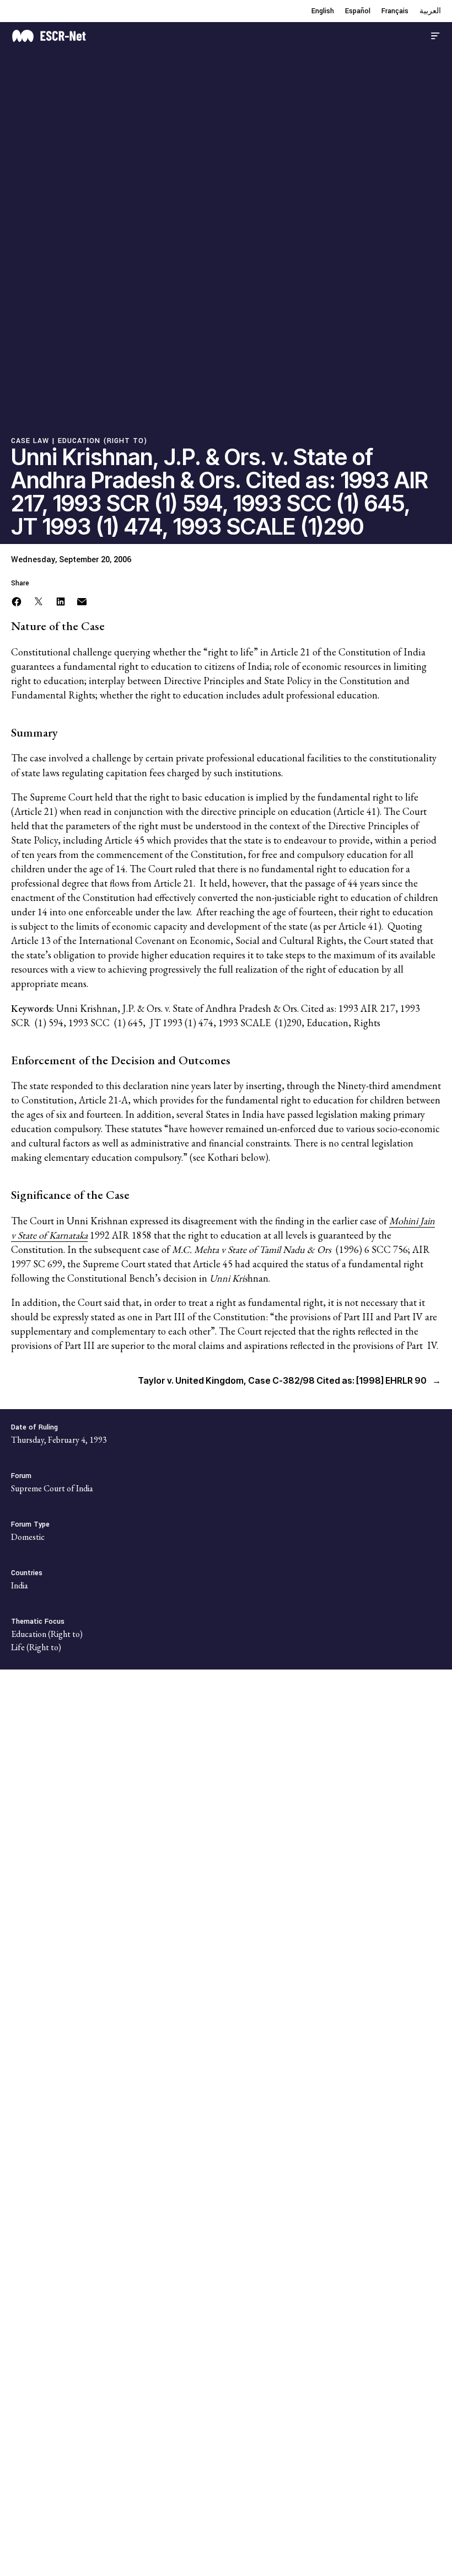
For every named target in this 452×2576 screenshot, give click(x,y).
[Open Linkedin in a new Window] (61, 600)
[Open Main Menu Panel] (435, 34)
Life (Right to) (36, 1647)
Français (395, 11)
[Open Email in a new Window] (82, 600)
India (20, 1585)
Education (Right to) (103, 441)
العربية (430, 11)
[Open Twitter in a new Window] (39, 600)
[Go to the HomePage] (49, 34)
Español (358, 11)
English (323, 11)
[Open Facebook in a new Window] (17, 600)
